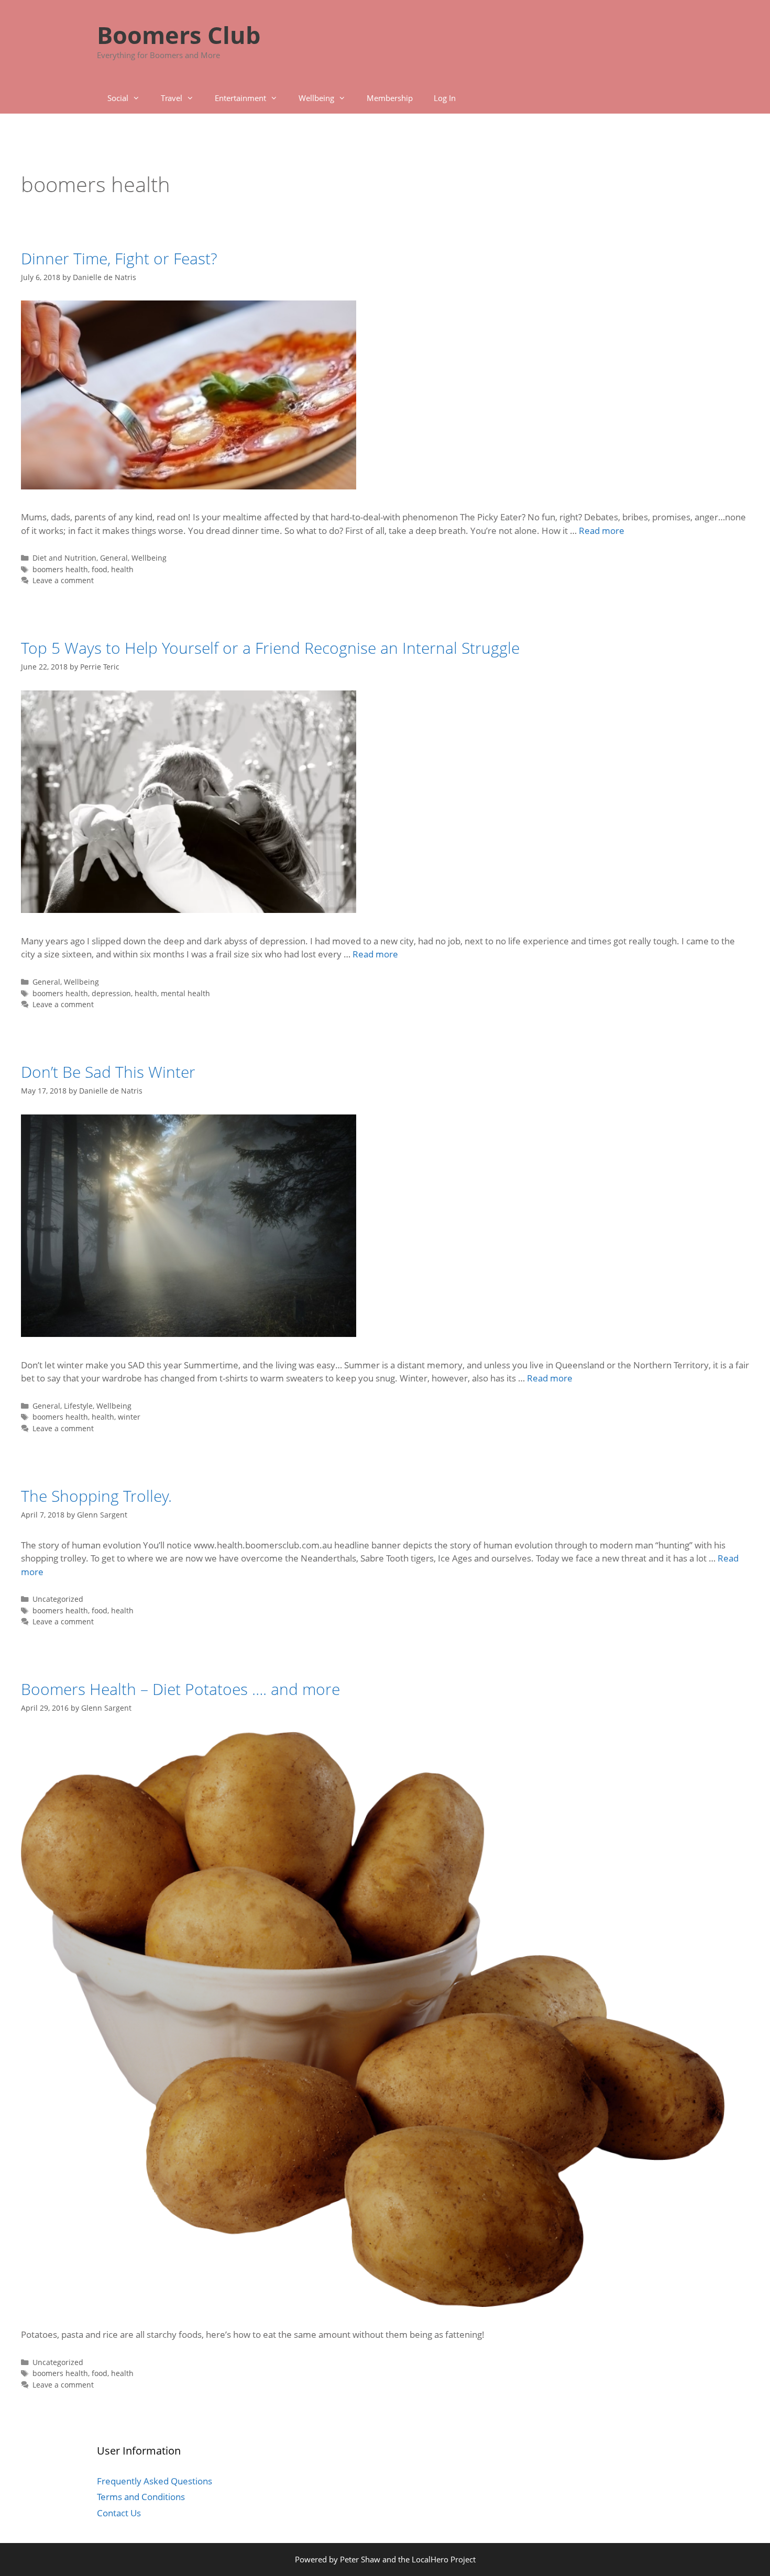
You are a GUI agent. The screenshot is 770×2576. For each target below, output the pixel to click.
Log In (445, 98)
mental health (185, 993)
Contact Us (119, 2513)
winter (129, 1417)
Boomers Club (179, 35)
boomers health (60, 569)
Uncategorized (58, 1599)
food (100, 569)
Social (118, 98)
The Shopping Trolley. (96, 1496)
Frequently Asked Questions (155, 2481)
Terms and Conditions (141, 2497)
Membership (390, 98)
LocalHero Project (444, 2559)
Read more (602, 531)
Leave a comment (63, 580)
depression (111, 993)
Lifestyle (78, 1406)
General (114, 558)
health (122, 569)
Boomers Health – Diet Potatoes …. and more (180, 1689)
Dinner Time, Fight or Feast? (119, 258)
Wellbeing (316, 98)
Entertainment (240, 98)
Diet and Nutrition (64, 558)
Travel (172, 98)
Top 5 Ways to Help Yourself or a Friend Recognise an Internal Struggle (270, 648)
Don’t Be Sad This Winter (108, 1072)
